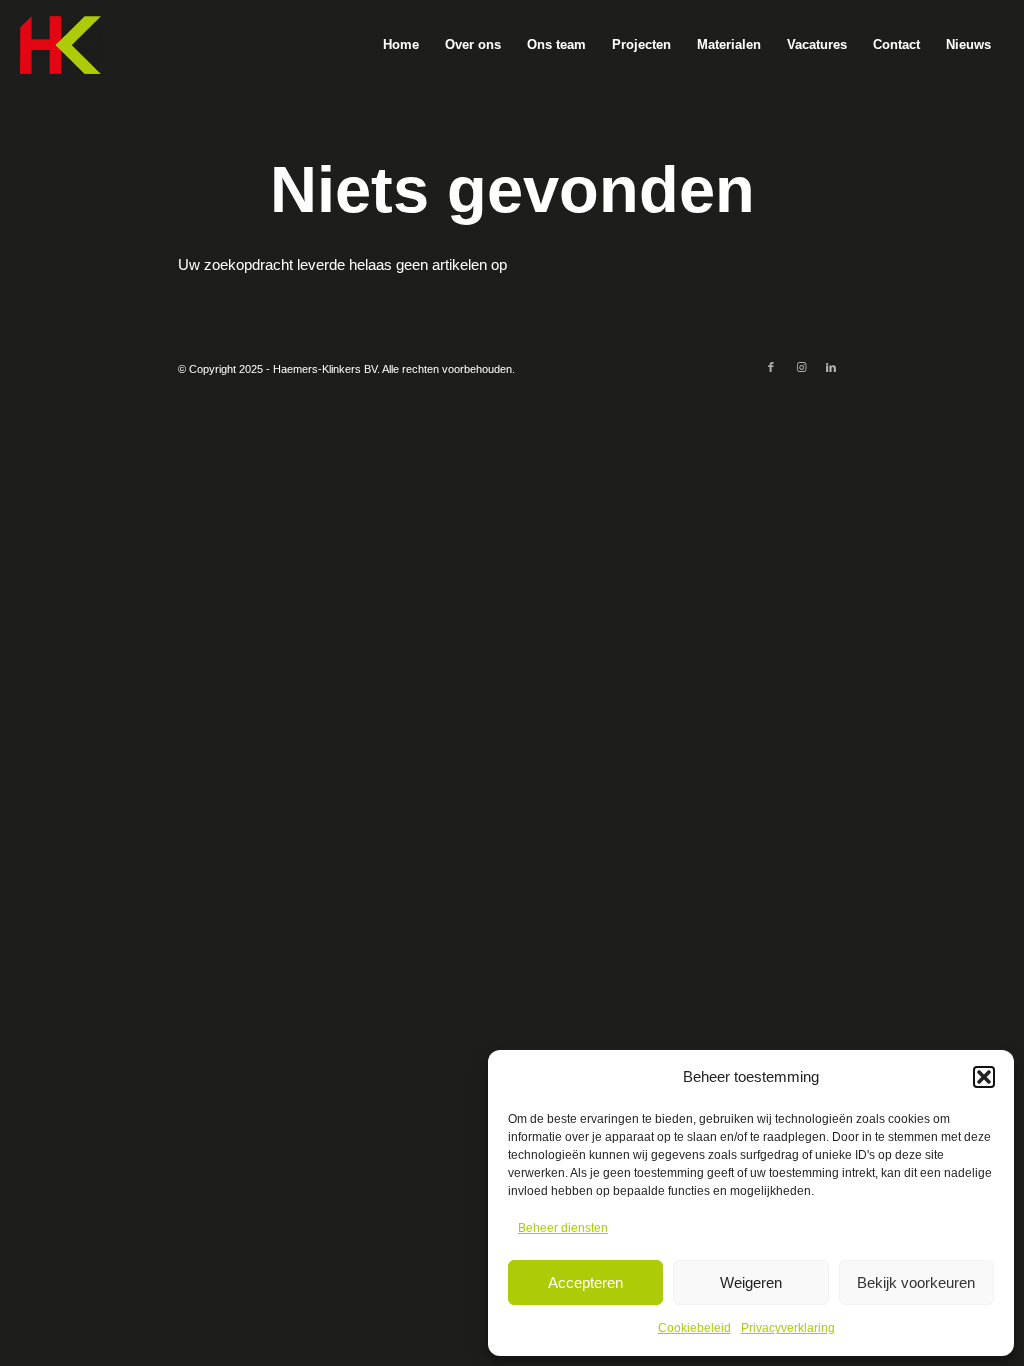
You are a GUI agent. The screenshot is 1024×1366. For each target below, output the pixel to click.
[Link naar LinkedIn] (831, 367)
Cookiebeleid (694, 1328)
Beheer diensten (563, 1228)
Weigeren (751, 1282)
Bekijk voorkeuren (916, 1282)
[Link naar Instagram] (801, 367)
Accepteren (585, 1282)
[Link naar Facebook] (771, 367)
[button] (984, 1077)
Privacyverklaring (788, 1328)
